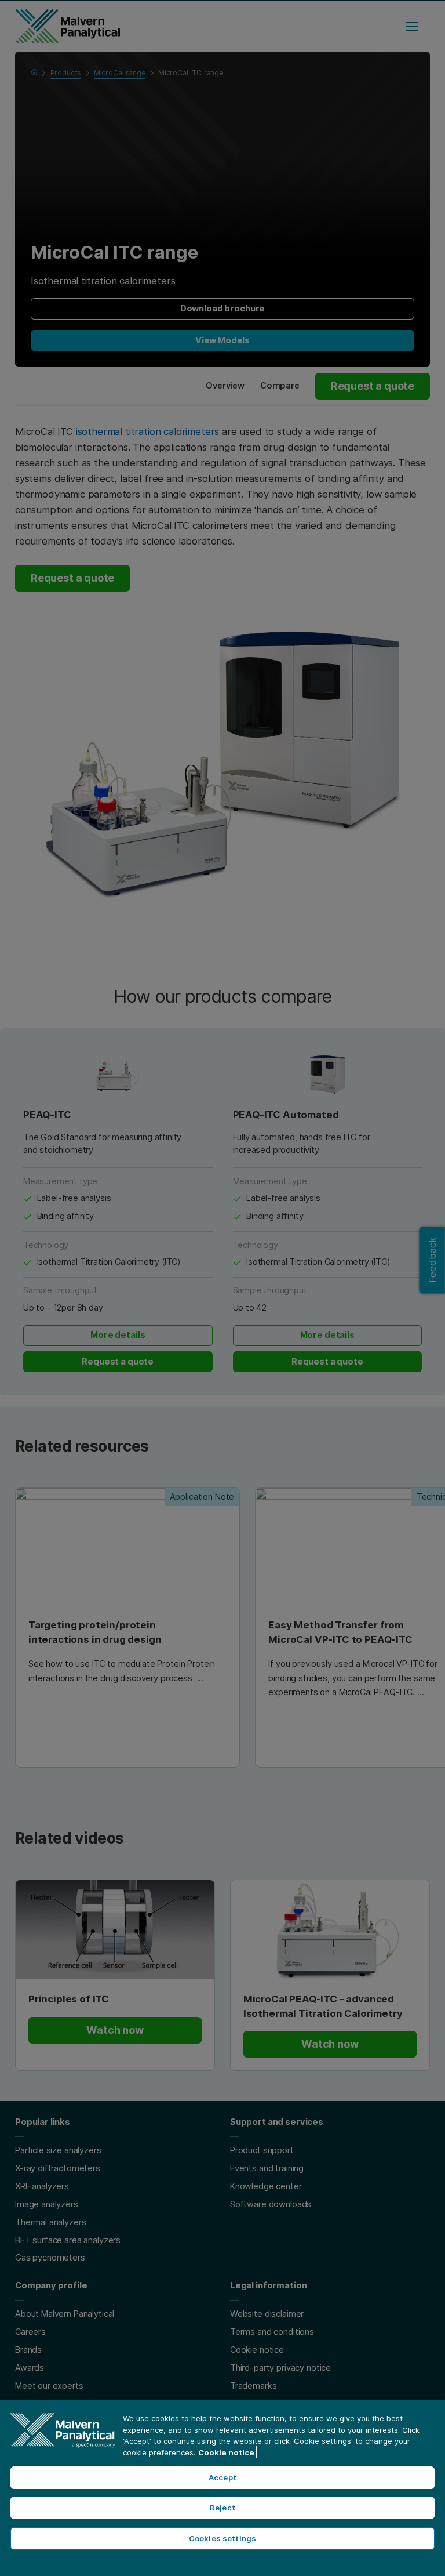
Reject (222, 2508)
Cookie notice (226, 2452)
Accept (222, 2477)
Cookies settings (222, 2538)
